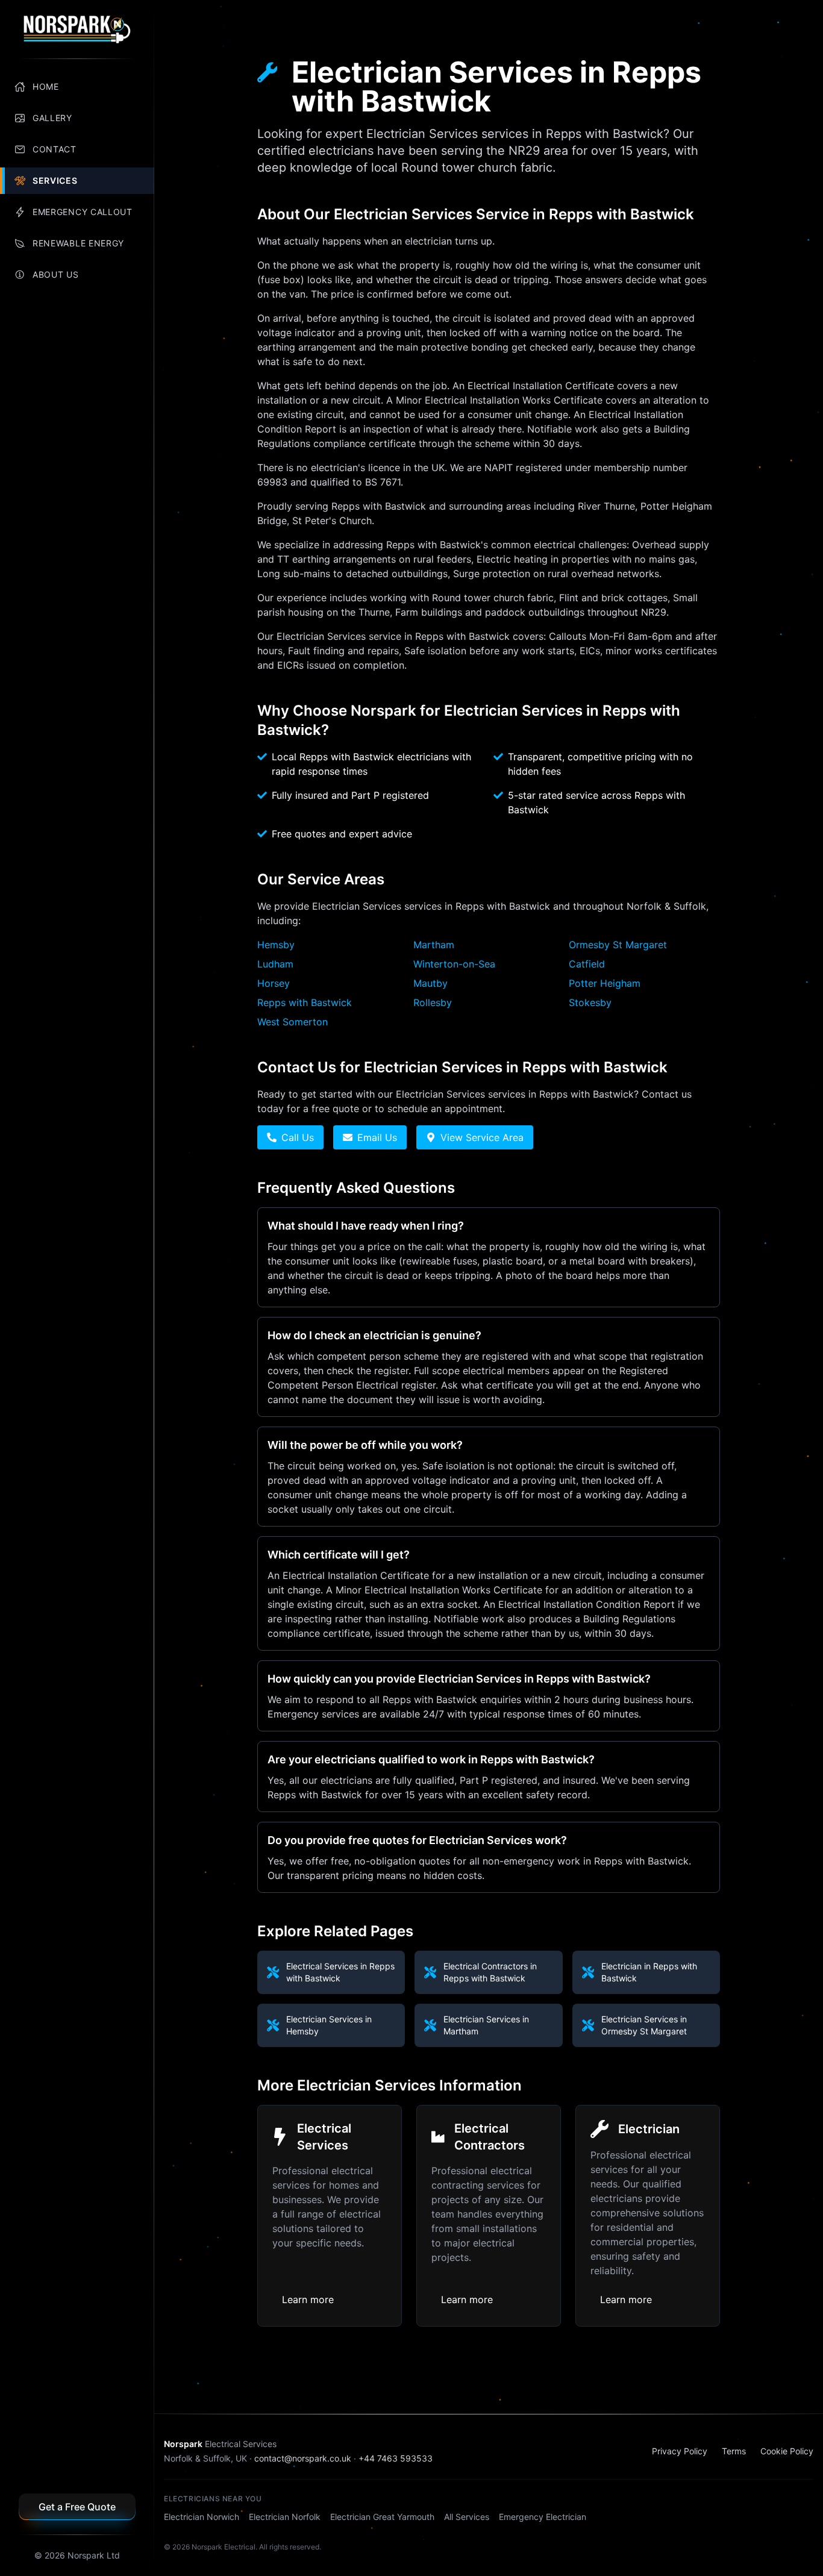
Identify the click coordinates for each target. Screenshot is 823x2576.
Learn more (308, 2299)
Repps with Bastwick (305, 1002)
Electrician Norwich (202, 2517)
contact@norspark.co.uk (303, 2458)
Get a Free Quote (77, 2507)
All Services (467, 2517)
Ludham (275, 964)
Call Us (298, 1137)
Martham (434, 945)
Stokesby (590, 1002)
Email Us (377, 1137)
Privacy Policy (680, 2451)
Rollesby (433, 1002)
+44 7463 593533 (396, 2458)
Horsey (274, 983)
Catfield (587, 964)
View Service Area (482, 1137)
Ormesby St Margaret (618, 945)
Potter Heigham (605, 983)
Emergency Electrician (543, 2517)
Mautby (430, 983)
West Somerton (293, 1022)
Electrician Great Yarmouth (382, 2517)
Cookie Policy (787, 2451)
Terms (734, 2451)
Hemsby (276, 945)
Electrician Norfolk (285, 2517)
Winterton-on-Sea (454, 964)
